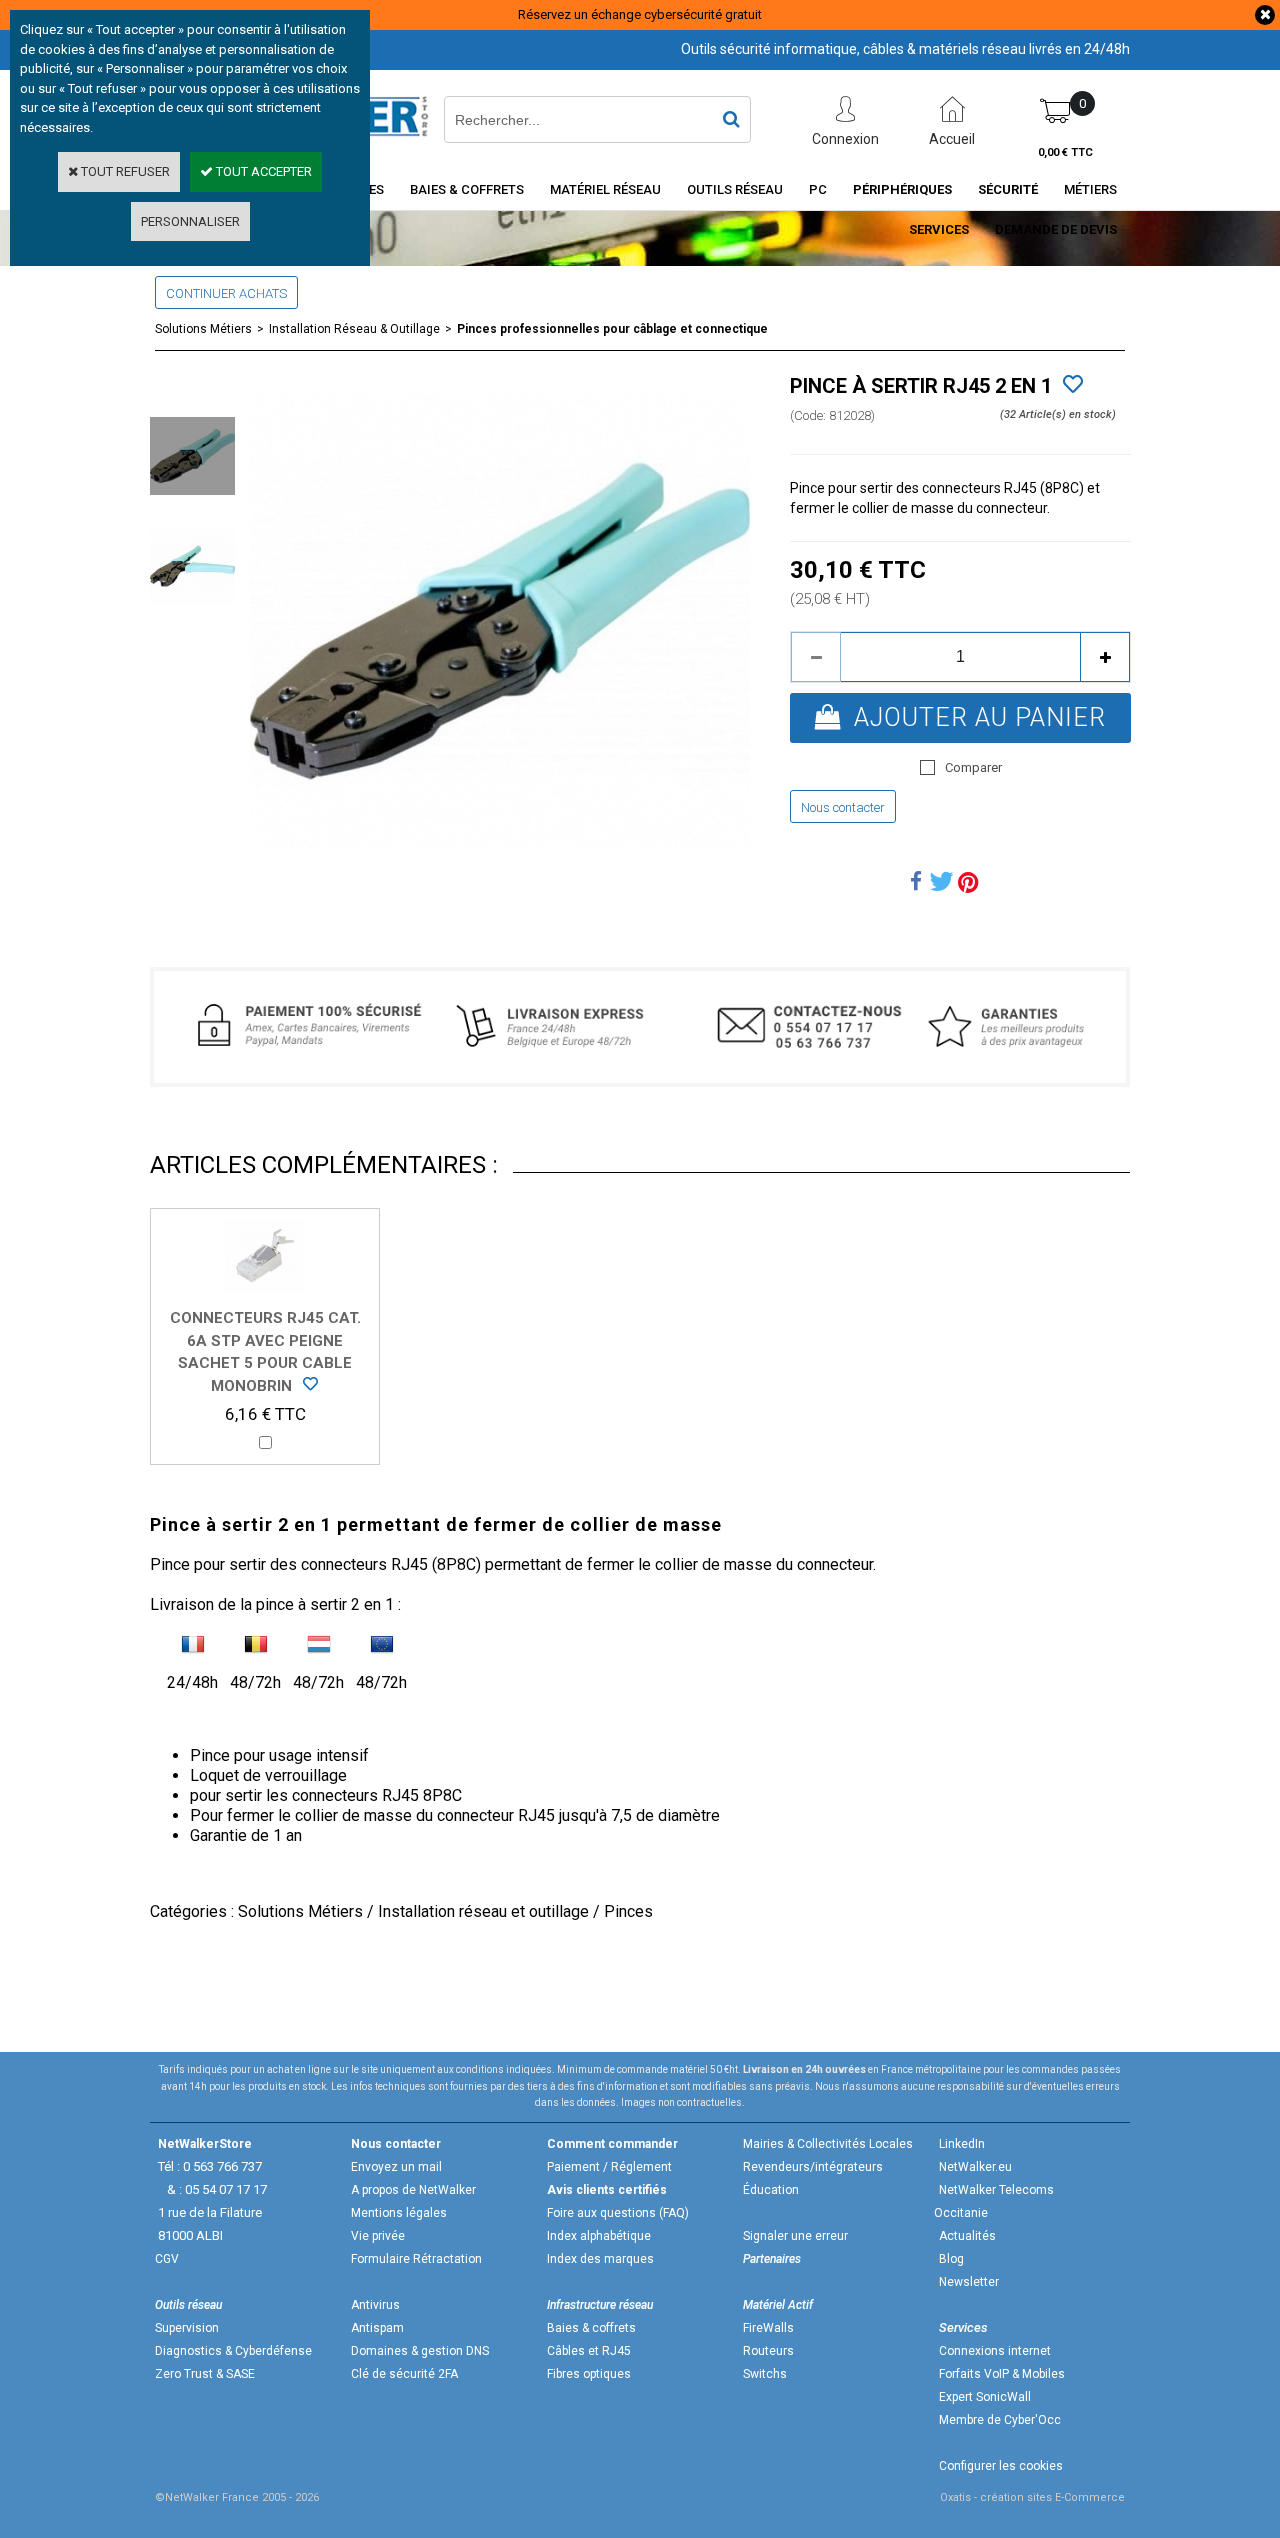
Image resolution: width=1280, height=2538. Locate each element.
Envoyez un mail (396, 2167)
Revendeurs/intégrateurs (813, 2167)
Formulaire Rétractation (416, 2259)
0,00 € (1065, 152)
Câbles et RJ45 (589, 2351)
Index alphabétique (599, 2236)
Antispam (377, 2328)
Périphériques (902, 189)
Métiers (1090, 189)
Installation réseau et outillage (483, 1911)
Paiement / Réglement (609, 2167)
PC (818, 189)
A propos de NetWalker (413, 2190)
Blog (951, 2259)
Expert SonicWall (985, 2397)
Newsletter (969, 2282)
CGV (167, 2259)
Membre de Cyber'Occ (1000, 2420)
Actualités (967, 2236)
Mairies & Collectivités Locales (828, 2144)
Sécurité (1008, 189)
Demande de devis (1056, 229)
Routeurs (768, 2351)
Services (939, 229)
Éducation (771, 2190)
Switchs (765, 2374)
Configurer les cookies (1001, 2466)
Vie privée (378, 2236)
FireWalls (768, 2328)
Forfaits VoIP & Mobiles (1002, 2374)
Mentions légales (399, 2213)
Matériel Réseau (605, 189)
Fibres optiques (589, 2374)
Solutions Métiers (203, 329)
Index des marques (600, 2259)
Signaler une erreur (795, 2236)
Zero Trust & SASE (205, 2374)
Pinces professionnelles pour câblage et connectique (612, 329)
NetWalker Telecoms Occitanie (994, 2201)
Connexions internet (995, 2351)
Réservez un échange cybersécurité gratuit (640, 14)
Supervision (187, 2328)
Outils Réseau (735, 189)
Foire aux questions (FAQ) (618, 2213)
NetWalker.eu (975, 2167)
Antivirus (375, 2305)
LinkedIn (962, 2144)
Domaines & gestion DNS (420, 2351)
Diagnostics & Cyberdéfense (233, 2351)
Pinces (628, 1911)
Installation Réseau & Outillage (354, 329)
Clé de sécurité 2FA (404, 2374)
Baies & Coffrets (467, 189)
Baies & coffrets (591, 2328)
